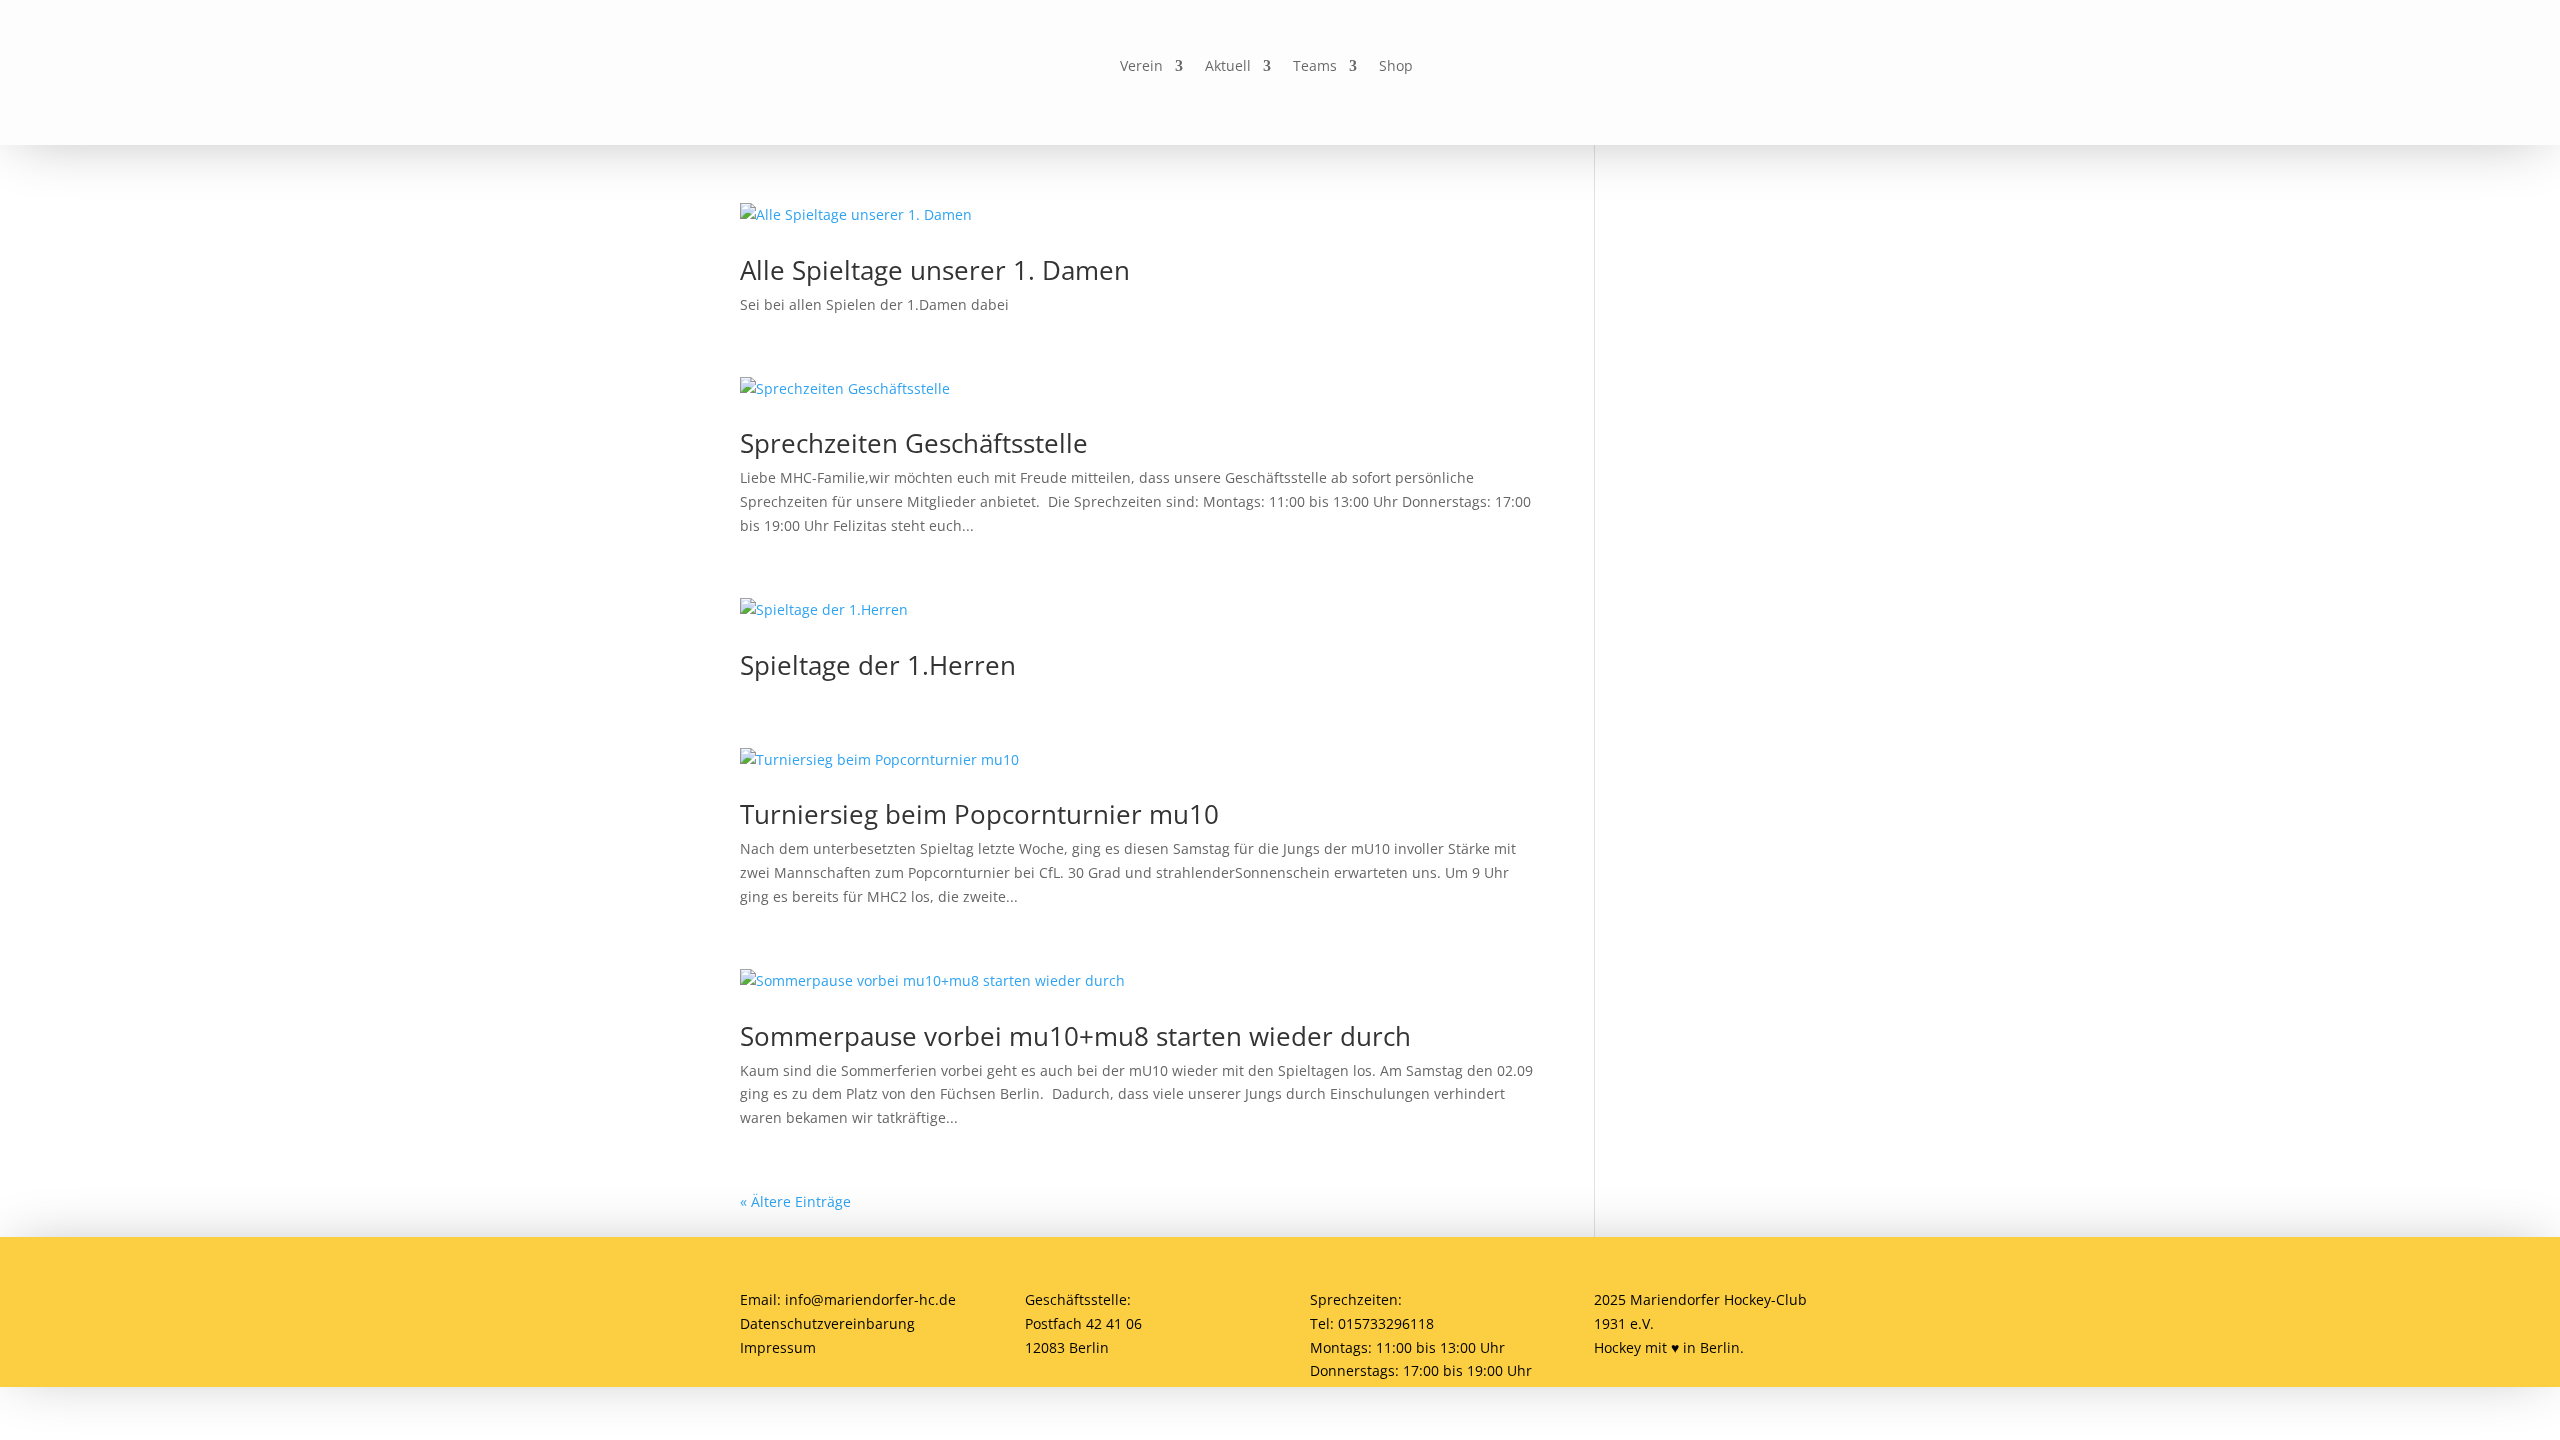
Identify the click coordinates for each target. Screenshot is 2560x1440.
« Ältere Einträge (795, 1201)
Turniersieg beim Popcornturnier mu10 (979, 814)
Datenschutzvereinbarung (827, 1323)
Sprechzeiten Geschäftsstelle (914, 443)
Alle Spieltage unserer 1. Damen (935, 270)
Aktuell (1228, 67)
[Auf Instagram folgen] (1562, 67)
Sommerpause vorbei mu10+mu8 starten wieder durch (1075, 1036)
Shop (1396, 67)
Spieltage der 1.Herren (878, 665)
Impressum (778, 1347)
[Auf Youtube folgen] (1608, 67)
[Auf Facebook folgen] (1516, 67)
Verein (1141, 67)
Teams (1315, 67)
